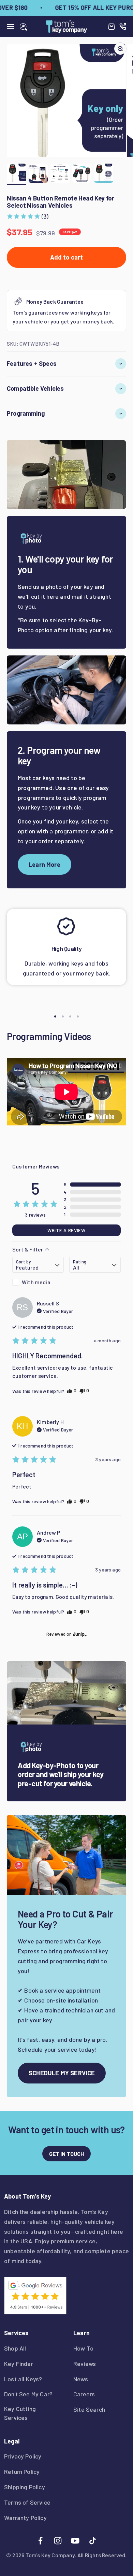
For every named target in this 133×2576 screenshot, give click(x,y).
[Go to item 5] (104, 174)
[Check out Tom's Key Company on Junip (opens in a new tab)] (79, 1634)
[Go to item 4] (82, 174)
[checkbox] (38, 1282)
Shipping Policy (25, 2487)
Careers (84, 2394)
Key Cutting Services (20, 2413)
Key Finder (19, 2364)
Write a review (66, 1230)
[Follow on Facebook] (40, 2541)
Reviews (85, 2364)
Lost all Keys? (23, 2379)
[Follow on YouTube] (75, 2541)
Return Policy (22, 2471)
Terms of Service (27, 2502)
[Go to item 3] (60, 174)
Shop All (15, 2348)
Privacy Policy (23, 2456)
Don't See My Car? (28, 2394)
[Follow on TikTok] (93, 2541)
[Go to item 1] (16, 174)
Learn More (45, 864)
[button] (28, 216)
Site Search (89, 2409)
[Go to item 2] (38, 174)
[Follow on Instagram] (58, 2541)
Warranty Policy (25, 2518)
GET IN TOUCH (67, 2154)
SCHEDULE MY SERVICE (62, 2073)
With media (36, 1282)
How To (83, 2348)
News (81, 2379)
